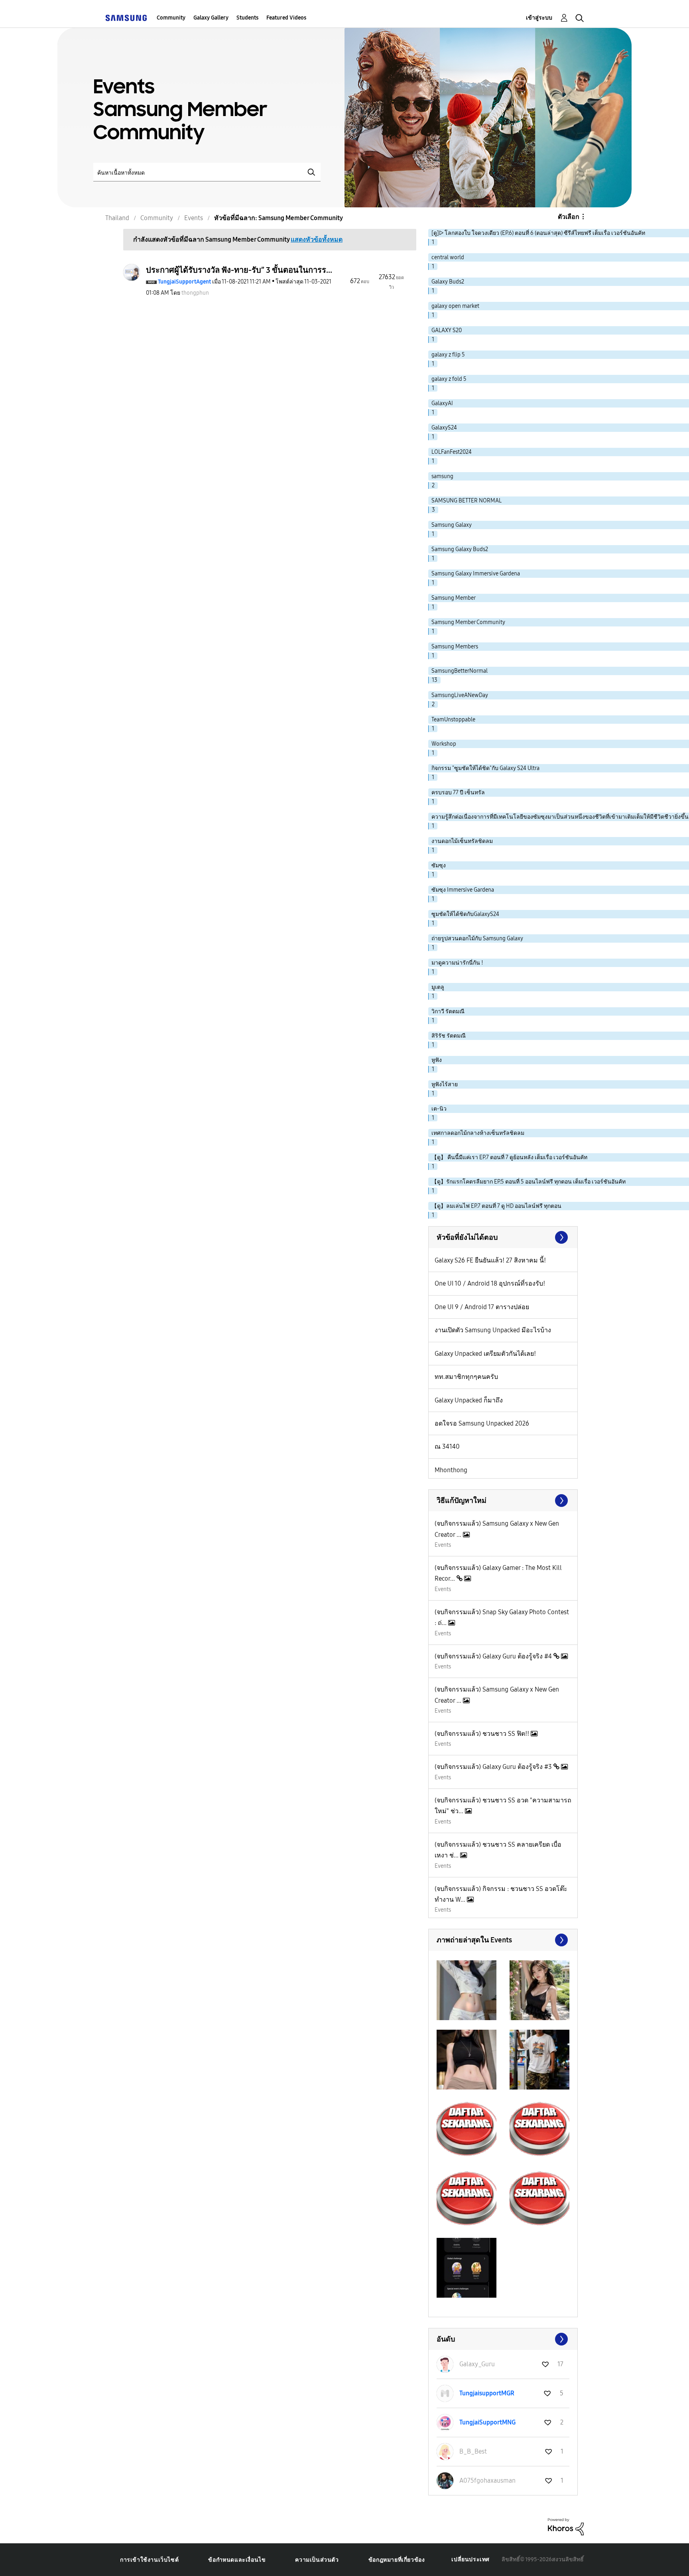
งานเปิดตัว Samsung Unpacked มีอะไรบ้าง (493, 1330)
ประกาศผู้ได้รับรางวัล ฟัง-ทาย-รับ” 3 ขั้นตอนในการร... (239, 270)
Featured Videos (286, 18)
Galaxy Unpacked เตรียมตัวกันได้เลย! (485, 1354)
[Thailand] (126, 18)
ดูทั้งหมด (503, 1940)
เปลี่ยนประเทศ (470, 2559)
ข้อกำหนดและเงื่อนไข (237, 2560)
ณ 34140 (447, 1447)
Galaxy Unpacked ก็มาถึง (469, 1400)
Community (171, 18)
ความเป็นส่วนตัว (317, 2560)
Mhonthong (451, 1470)
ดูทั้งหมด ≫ (503, 1237)
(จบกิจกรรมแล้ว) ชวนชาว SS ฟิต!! (483, 1734)
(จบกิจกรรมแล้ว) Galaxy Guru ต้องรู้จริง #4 (494, 1656)
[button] (467, 1990)
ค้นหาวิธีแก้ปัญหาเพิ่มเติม (503, 1501)
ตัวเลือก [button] (569, 217)
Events (443, 1545)
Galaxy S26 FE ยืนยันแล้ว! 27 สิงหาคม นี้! (490, 1260)
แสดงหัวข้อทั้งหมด (317, 239)
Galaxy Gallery (211, 18)
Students (247, 18)
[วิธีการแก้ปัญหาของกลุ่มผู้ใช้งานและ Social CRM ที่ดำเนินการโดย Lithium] (566, 2526)
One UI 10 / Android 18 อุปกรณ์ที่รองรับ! (490, 1283)
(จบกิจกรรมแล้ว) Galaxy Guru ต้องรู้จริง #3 (494, 1767)
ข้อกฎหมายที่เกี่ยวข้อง (397, 2560)
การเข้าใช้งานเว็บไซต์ (149, 2560)
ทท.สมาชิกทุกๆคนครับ (466, 1377)
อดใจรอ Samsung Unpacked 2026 (482, 1423)
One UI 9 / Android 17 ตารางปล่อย (482, 1307)
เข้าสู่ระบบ (539, 18)
